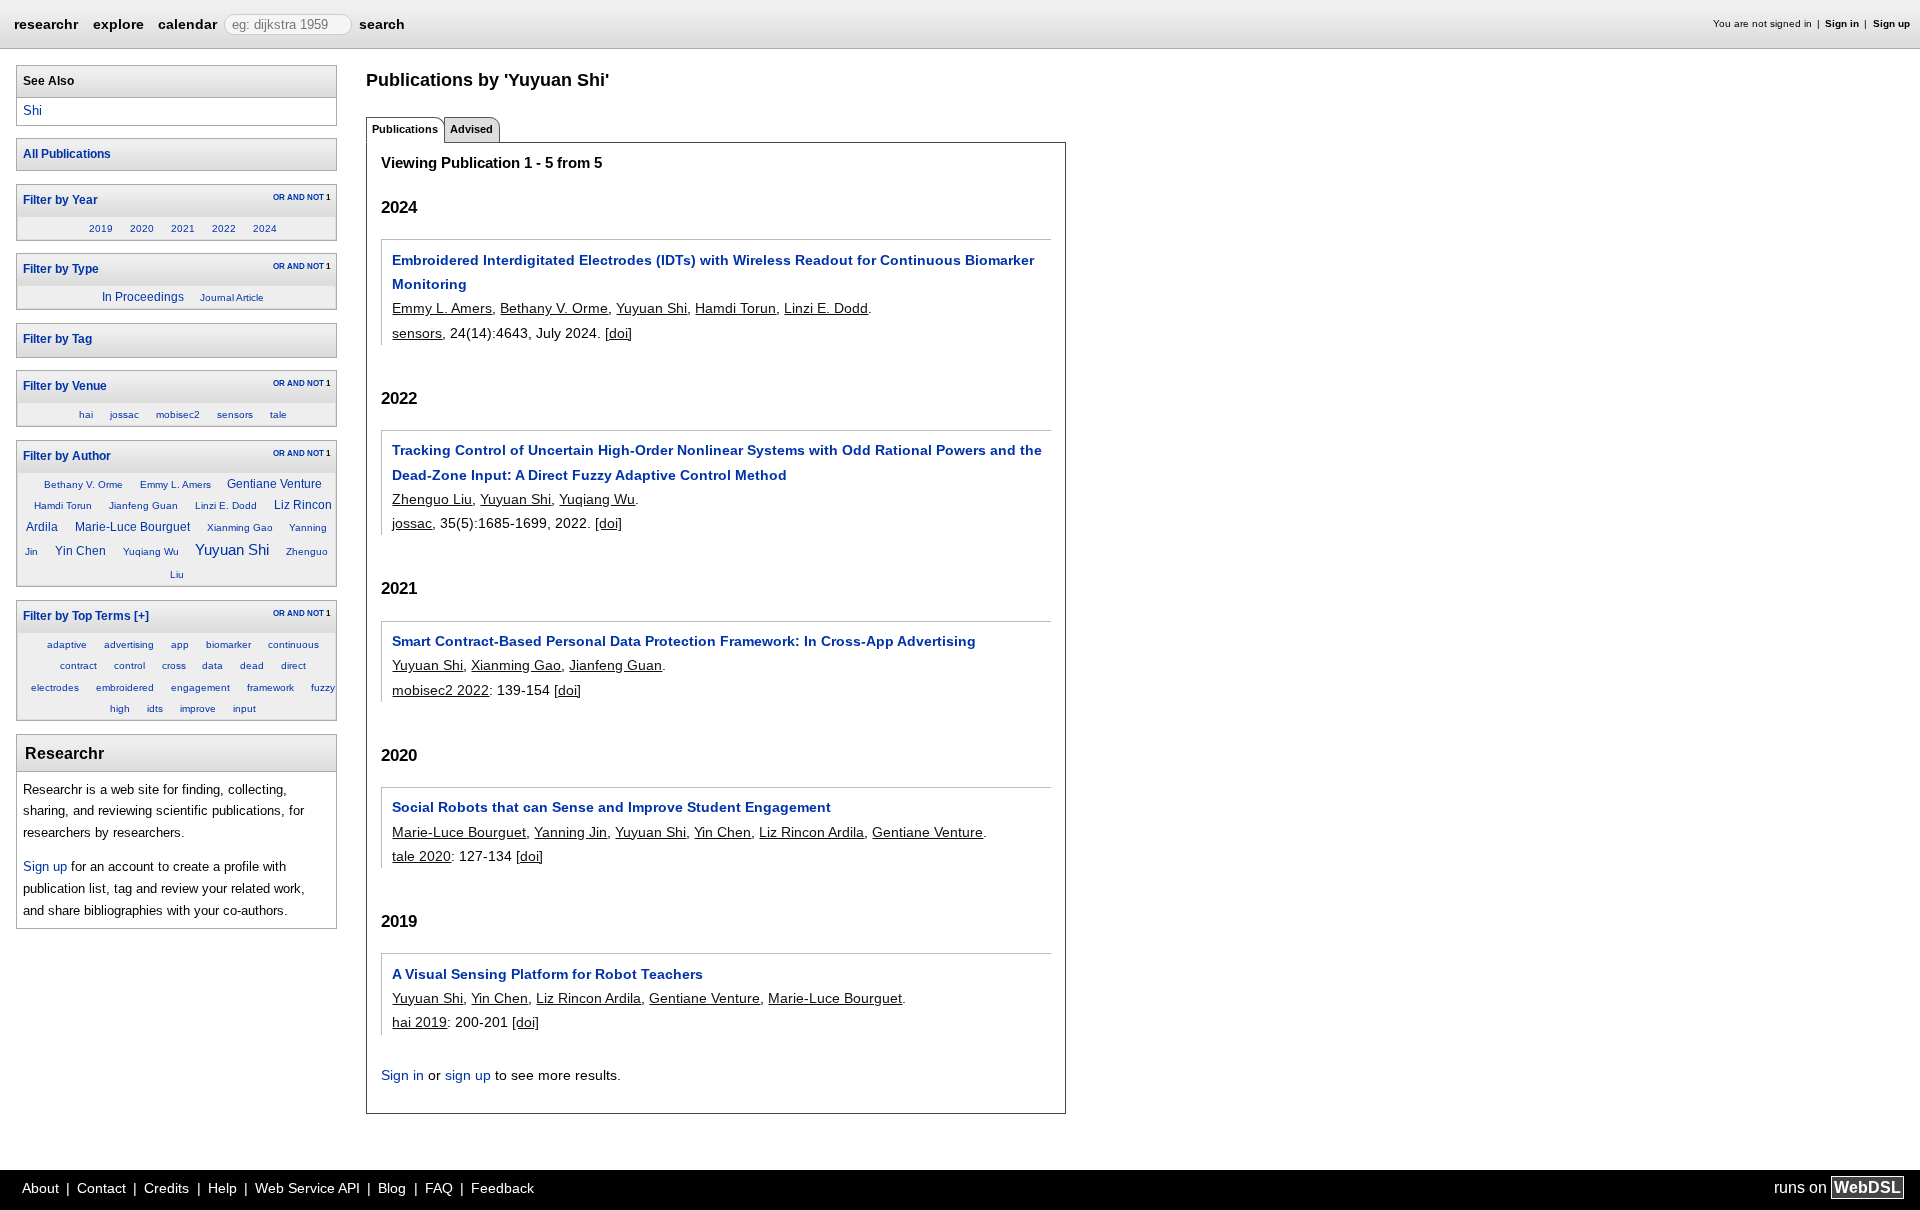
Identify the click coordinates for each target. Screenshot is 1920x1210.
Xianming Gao (240, 527)
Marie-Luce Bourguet (132, 527)
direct (293, 665)
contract (78, 665)
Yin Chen (80, 551)
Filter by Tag (57, 339)
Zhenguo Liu (432, 499)
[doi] (618, 333)
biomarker (228, 644)
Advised (471, 129)
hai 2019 (419, 1022)
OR (279, 197)
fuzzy (323, 687)
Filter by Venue (65, 386)
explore (118, 24)
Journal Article (232, 297)
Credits (166, 1188)
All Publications (67, 154)
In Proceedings (143, 297)
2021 (183, 228)
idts (155, 708)
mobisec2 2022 (440, 690)
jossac (124, 414)
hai (86, 414)
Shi (32, 110)
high (120, 708)
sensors (235, 414)
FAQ (439, 1188)
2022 (224, 228)
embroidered (125, 687)
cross (174, 665)
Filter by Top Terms (77, 616)
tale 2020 (421, 856)
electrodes (55, 687)
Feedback (502, 1188)
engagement (200, 687)
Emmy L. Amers (175, 484)
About (40, 1188)
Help (222, 1188)
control (129, 665)
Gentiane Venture (274, 484)
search (382, 24)
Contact (101, 1188)
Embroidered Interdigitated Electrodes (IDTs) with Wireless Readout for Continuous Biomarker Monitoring (713, 272)
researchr (46, 23)
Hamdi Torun (63, 505)
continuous (293, 644)
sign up (468, 1075)
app (180, 644)
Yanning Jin (570, 832)
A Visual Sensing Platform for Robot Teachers (547, 974)
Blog (392, 1188)
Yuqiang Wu (151, 551)
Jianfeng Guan (143, 505)
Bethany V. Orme (83, 484)
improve (198, 708)
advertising (129, 644)
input (244, 708)
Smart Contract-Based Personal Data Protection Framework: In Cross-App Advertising (684, 641)
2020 (142, 228)
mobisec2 (178, 414)
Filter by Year (60, 200)
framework (270, 687)
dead (252, 665)
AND (296, 197)
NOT (315, 197)
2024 (265, 228)
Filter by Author (67, 456)
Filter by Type (61, 269)
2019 (101, 228)
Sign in (1842, 23)
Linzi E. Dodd (226, 505)
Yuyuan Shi (232, 549)
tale (278, 414)
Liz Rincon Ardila (811, 832)
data (212, 665)
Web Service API (307, 1188)
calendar (187, 24)
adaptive (67, 644)
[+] (141, 616)
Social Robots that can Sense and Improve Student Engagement (611, 807)
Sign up (1891, 23)
